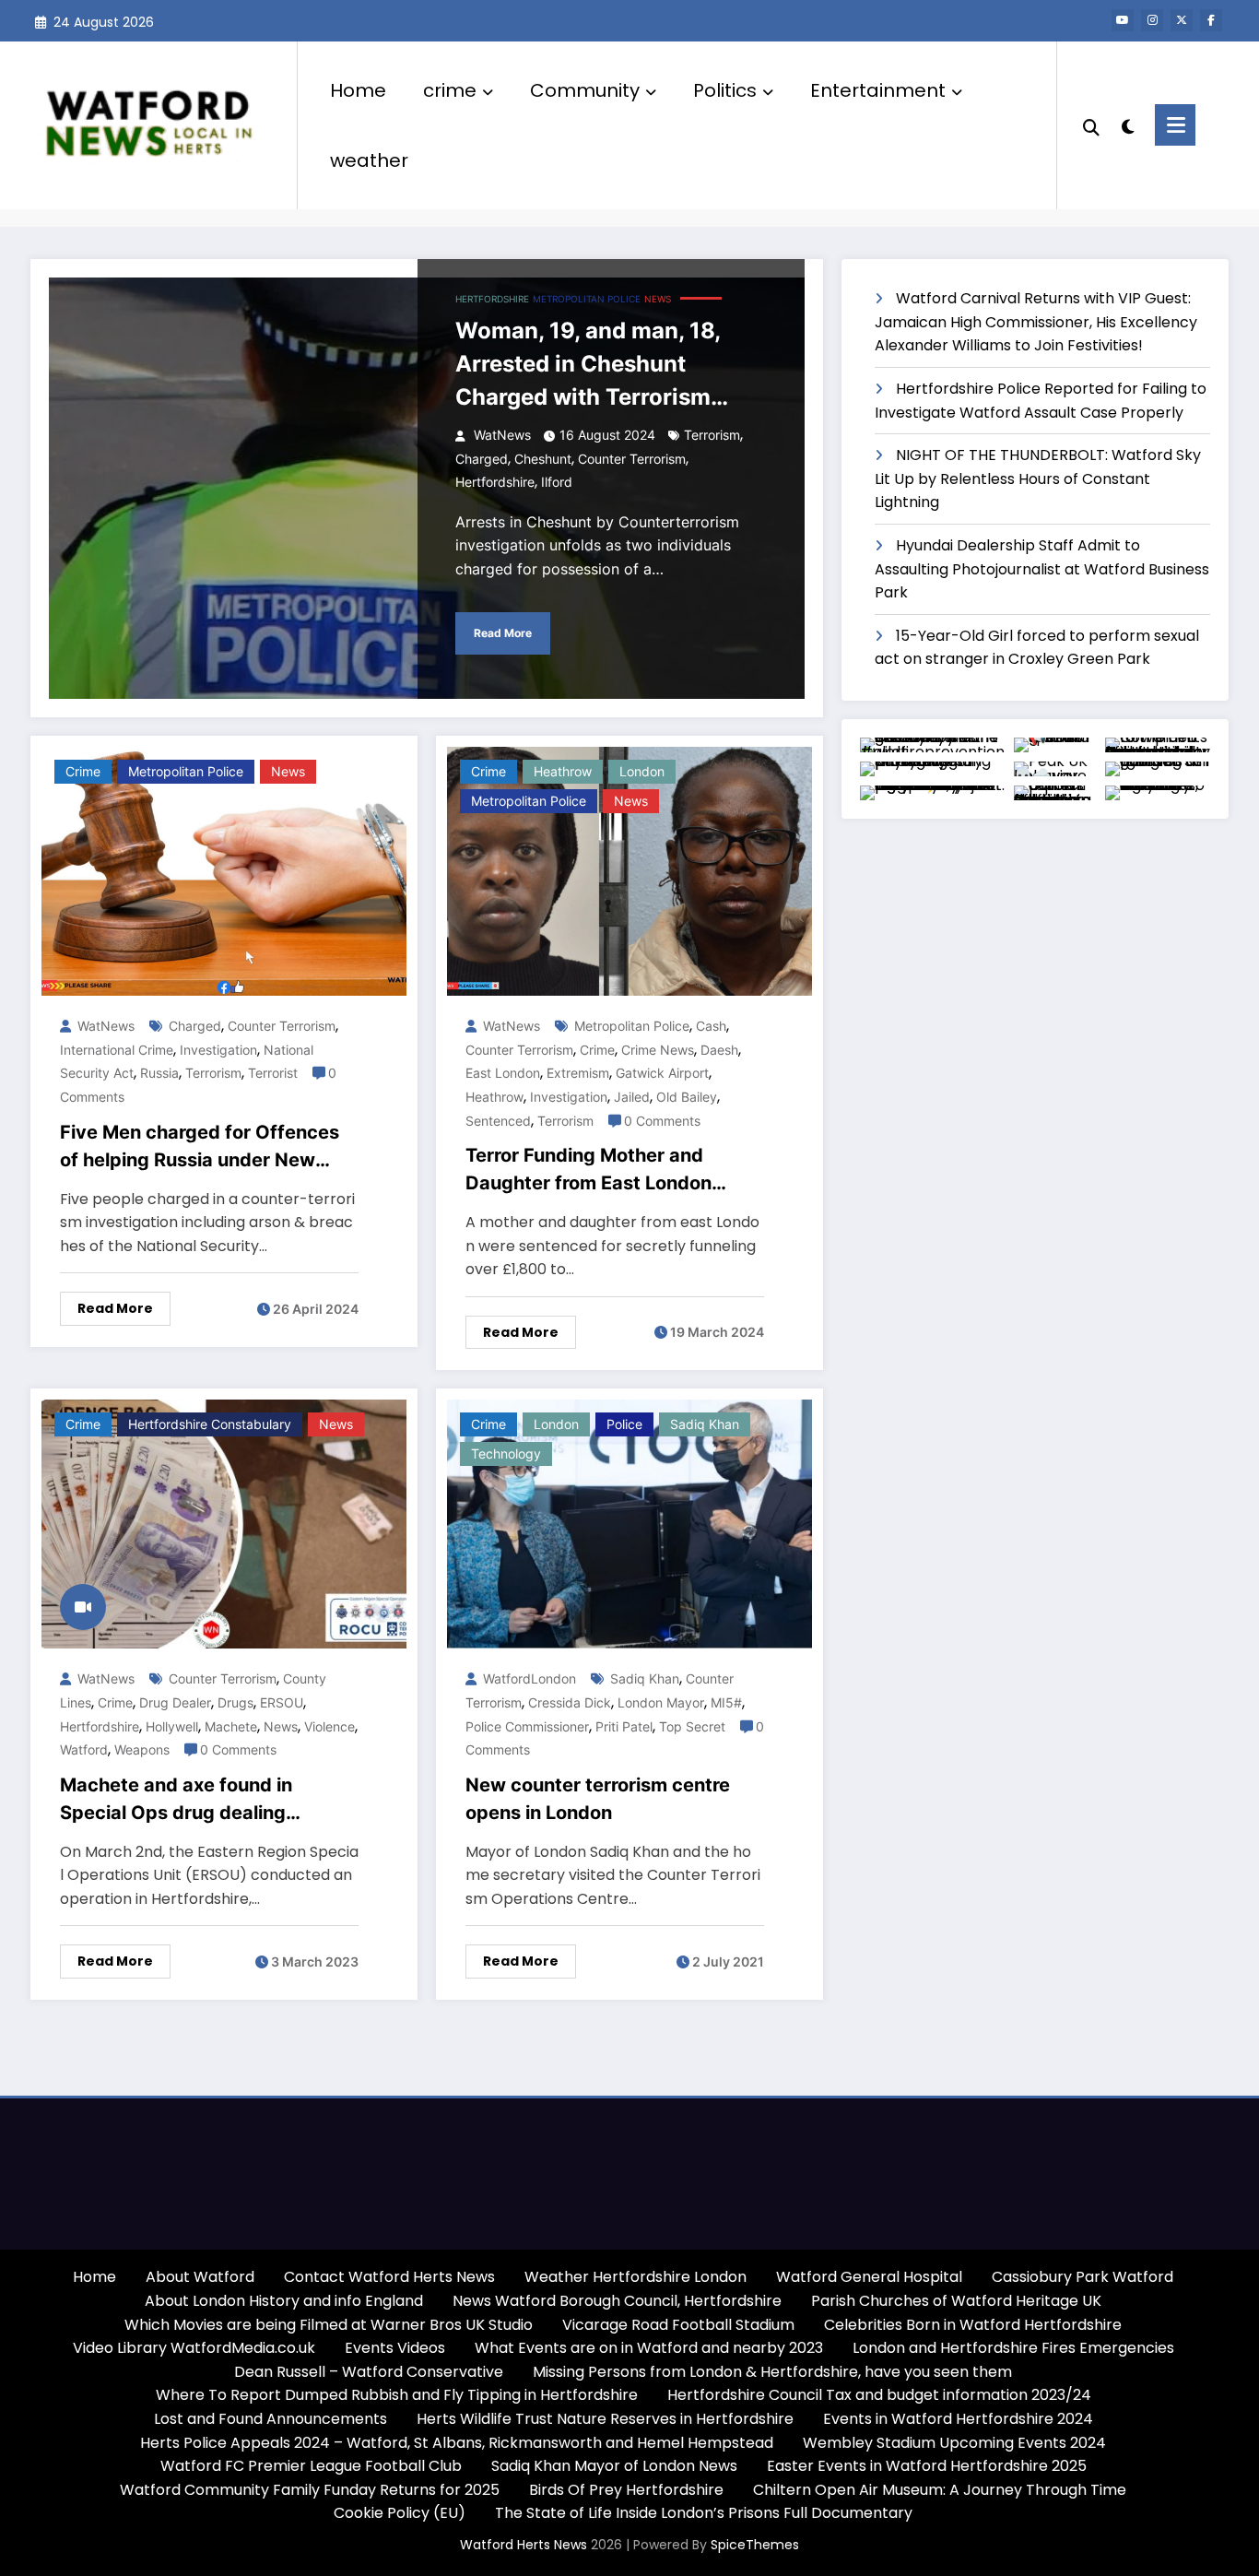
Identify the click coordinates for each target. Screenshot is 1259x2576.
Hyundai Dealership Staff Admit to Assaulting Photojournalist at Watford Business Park (1042, 569)
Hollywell (172, 1726)
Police (624, 1424)
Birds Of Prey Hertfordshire (626, 2490)
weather (369, 160)
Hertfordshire (492, 299)
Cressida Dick (570, 1702)
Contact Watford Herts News (389, 2277)
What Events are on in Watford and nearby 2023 (649, 2348)
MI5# (726, 1702)
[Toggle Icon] (1175, 125)
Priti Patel (624, 1726)
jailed (632, 1097)
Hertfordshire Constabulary (210, 1424)
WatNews (500, 435)
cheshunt (543, 459)
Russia (159, 1073)
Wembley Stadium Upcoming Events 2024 (954, 2443)
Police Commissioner (527, 1726)
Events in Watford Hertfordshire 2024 (958, 2419)
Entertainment (878, 90)
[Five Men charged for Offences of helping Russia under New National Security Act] (224, 871)
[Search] (1091, 125)
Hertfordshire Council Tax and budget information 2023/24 (879, 2395)
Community (585, 90)
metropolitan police (587, 299)
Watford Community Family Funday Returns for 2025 (310, 2490)
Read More (503, 633)
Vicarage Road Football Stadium (678, 2325)
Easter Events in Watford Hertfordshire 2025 (927, 2466)
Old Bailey (687, 1097)
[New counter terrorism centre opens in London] (629, 1524)
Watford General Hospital (869, 2277)
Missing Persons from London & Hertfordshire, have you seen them (772, 2372)
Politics (725, 90)
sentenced (498, 1121)
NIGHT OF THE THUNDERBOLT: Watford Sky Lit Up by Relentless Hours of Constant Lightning (1038, 479)
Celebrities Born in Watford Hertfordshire (973, 2325)
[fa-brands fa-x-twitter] (1182, 20)
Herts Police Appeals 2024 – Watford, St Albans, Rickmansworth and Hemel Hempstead (457, 2443)
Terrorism (712, 435)
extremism (578, 1073)
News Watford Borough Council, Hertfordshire (617, 2301)
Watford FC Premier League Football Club (311, 2466)
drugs (235, 1702)
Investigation (218, 1050)
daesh (719, 1050)
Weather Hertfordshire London (635, 2277)
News (658, 299)
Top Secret (692, 1726)
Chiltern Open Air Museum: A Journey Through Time (940, 2490)
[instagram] (1152, 20)
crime (450, 90)
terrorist (273, 1073)
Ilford (557, 482)
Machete (231, 1726)
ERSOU (282, 1702)
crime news (658, 1050)
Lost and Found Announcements (271, 2419)
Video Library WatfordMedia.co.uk (194, 2348)
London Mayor (661, 1702)
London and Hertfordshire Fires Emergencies (1013, 2348)
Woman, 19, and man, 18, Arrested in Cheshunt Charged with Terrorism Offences (588, 366)
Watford (84, 1749)
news (281, 1726)
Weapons (142, 1749)
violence (329, 1726)
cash (711, 1026)
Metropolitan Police (632, 1026)
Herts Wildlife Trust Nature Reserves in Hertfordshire (605, 2419)
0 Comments (662, 1121)
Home (358, 90)
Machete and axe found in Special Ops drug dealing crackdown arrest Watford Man (200, 1800)
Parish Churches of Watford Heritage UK (956, 2301)
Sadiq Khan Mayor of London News (614, 2466)
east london (503, 1073)
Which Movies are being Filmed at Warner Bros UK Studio (329, 2325)
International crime (117, 1050)
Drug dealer (175, 1702)
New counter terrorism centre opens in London (598, 1799)
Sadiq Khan (705, 1424)
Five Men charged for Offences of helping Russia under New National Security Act (200, 1147)
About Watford (200, 2277)
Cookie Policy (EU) (400, 2513)
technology (506, 1453)
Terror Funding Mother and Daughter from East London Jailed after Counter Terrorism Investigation (600, 1170)
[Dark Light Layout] (1127, 124)
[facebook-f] (1211, 20)
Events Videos (395, 2348)
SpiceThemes (755, 2545)
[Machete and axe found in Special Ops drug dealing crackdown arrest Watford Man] (224, 1524)
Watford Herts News (525, 2545)
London (642, 771)
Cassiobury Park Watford (1083, 2277)
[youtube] (1123, 20)
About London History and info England (284, 2301)
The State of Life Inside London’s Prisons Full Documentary (704, 2513)
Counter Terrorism (632, 459)
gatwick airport (662, 1073)
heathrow (494, 1097)
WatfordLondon (528, 1678)
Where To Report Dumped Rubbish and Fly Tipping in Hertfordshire (397, 2395)
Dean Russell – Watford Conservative (369, 2372)
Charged (482, 459)
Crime (597, 1050)
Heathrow (563, 771)
